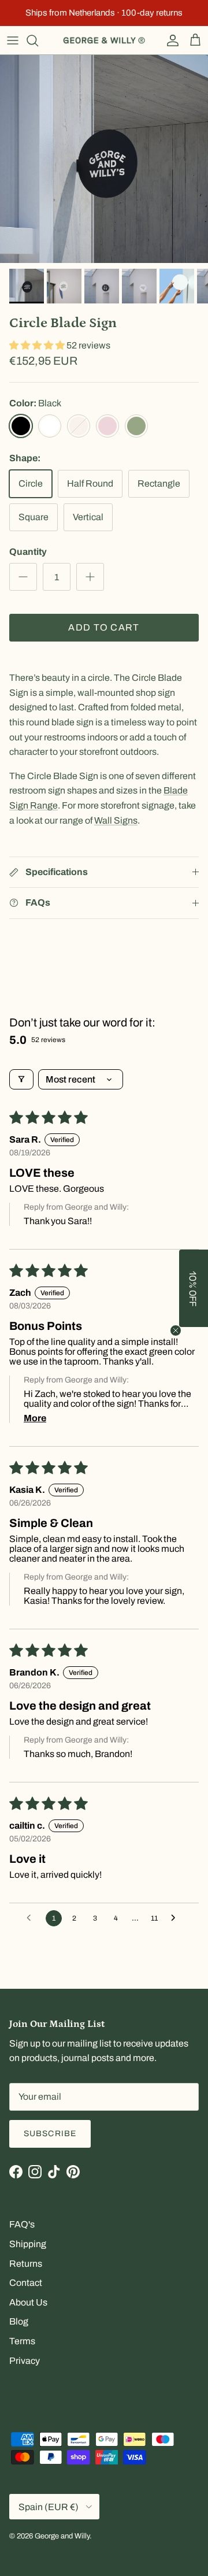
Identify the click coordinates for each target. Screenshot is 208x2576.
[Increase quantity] (90, 577)
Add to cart (104, 627)
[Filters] (21, 1079)
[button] (38, 345)
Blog (19, 2321)
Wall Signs (116, 820)
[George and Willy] (104, 40)
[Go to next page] (176, 1918)
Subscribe (50, 2134)
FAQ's (22, 2224)
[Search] (38, 40)
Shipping (28, 2244)
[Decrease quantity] (23, 577)
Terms (22, 2341)
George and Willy (62, 2536)
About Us (28, 2302)
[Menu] (13, 40)
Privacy (25, 2361)
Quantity (28, 552)
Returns (26, 2264)
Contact (26, 2283)
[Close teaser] (176, 1330)
